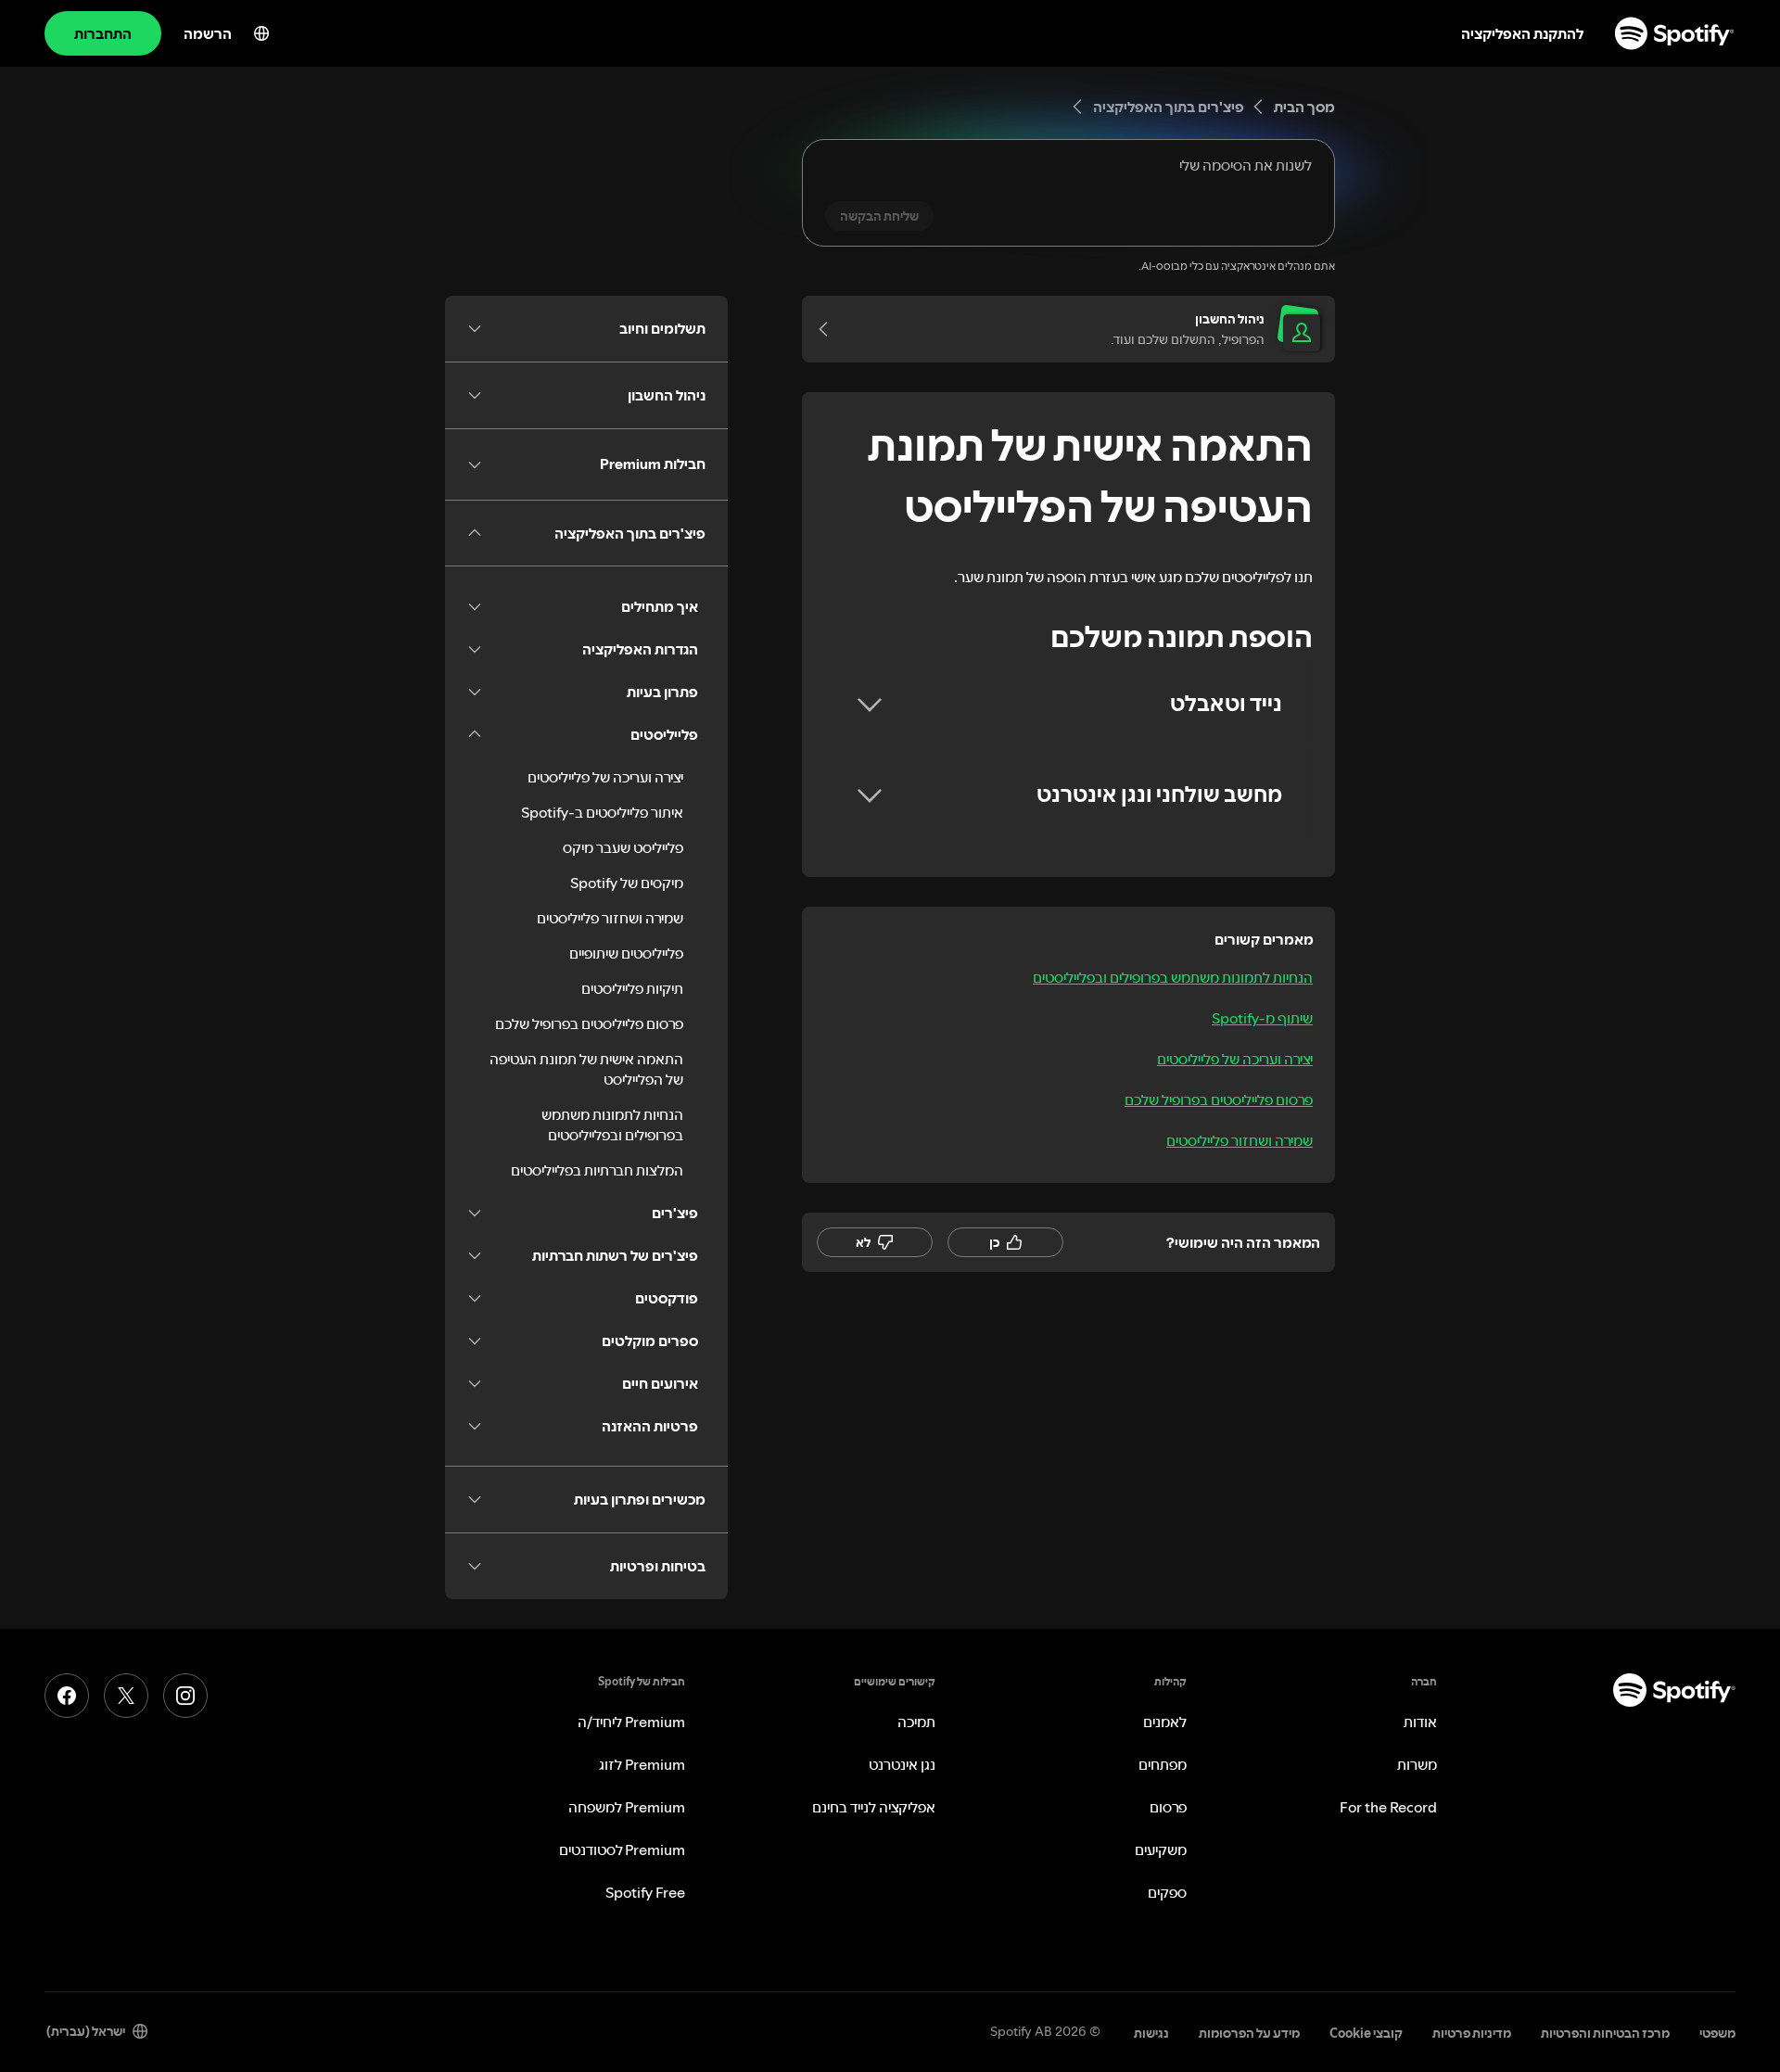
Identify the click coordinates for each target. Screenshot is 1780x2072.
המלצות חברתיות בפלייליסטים (597, 1170)
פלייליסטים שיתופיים (626, 953)
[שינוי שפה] (261, 33)
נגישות (1151, 2033)
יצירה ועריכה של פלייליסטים (1235, 1059)
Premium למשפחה (627, 1807)
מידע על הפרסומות (1249, 2033)
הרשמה (208, 33)
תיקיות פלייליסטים (632, 988)
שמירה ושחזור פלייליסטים (1240, 1140)
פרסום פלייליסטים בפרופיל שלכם (1219, 1100)
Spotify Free (645, 1892)
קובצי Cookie (1366, 2033)
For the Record (1388, 1807)
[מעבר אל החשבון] (830, 329)
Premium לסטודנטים (622, 1850)
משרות (1417, 1764)
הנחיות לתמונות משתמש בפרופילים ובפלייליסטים (1173, 977)
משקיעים (1161, 1850)
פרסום (1168, 1807)
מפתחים (1163, 1764)
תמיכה (916, 1722)
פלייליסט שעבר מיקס (623, 847)
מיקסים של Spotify (627, 883)
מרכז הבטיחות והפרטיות (1605, 2033)
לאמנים (1165, 1722)
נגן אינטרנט (902, 1764)
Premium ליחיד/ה (631, 1722)
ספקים (1167, 1892)
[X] (126, 1696)
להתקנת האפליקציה (1522, 33)
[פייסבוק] (67, 1696)
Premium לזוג (642, 1764)
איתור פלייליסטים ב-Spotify (602, 812)
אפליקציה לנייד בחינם (874, 1807)
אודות (1420, 1722)
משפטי (1717, 2033)
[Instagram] (185, 1696)
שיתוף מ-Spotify (1262, 1018)
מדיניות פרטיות (1472, 2033)
